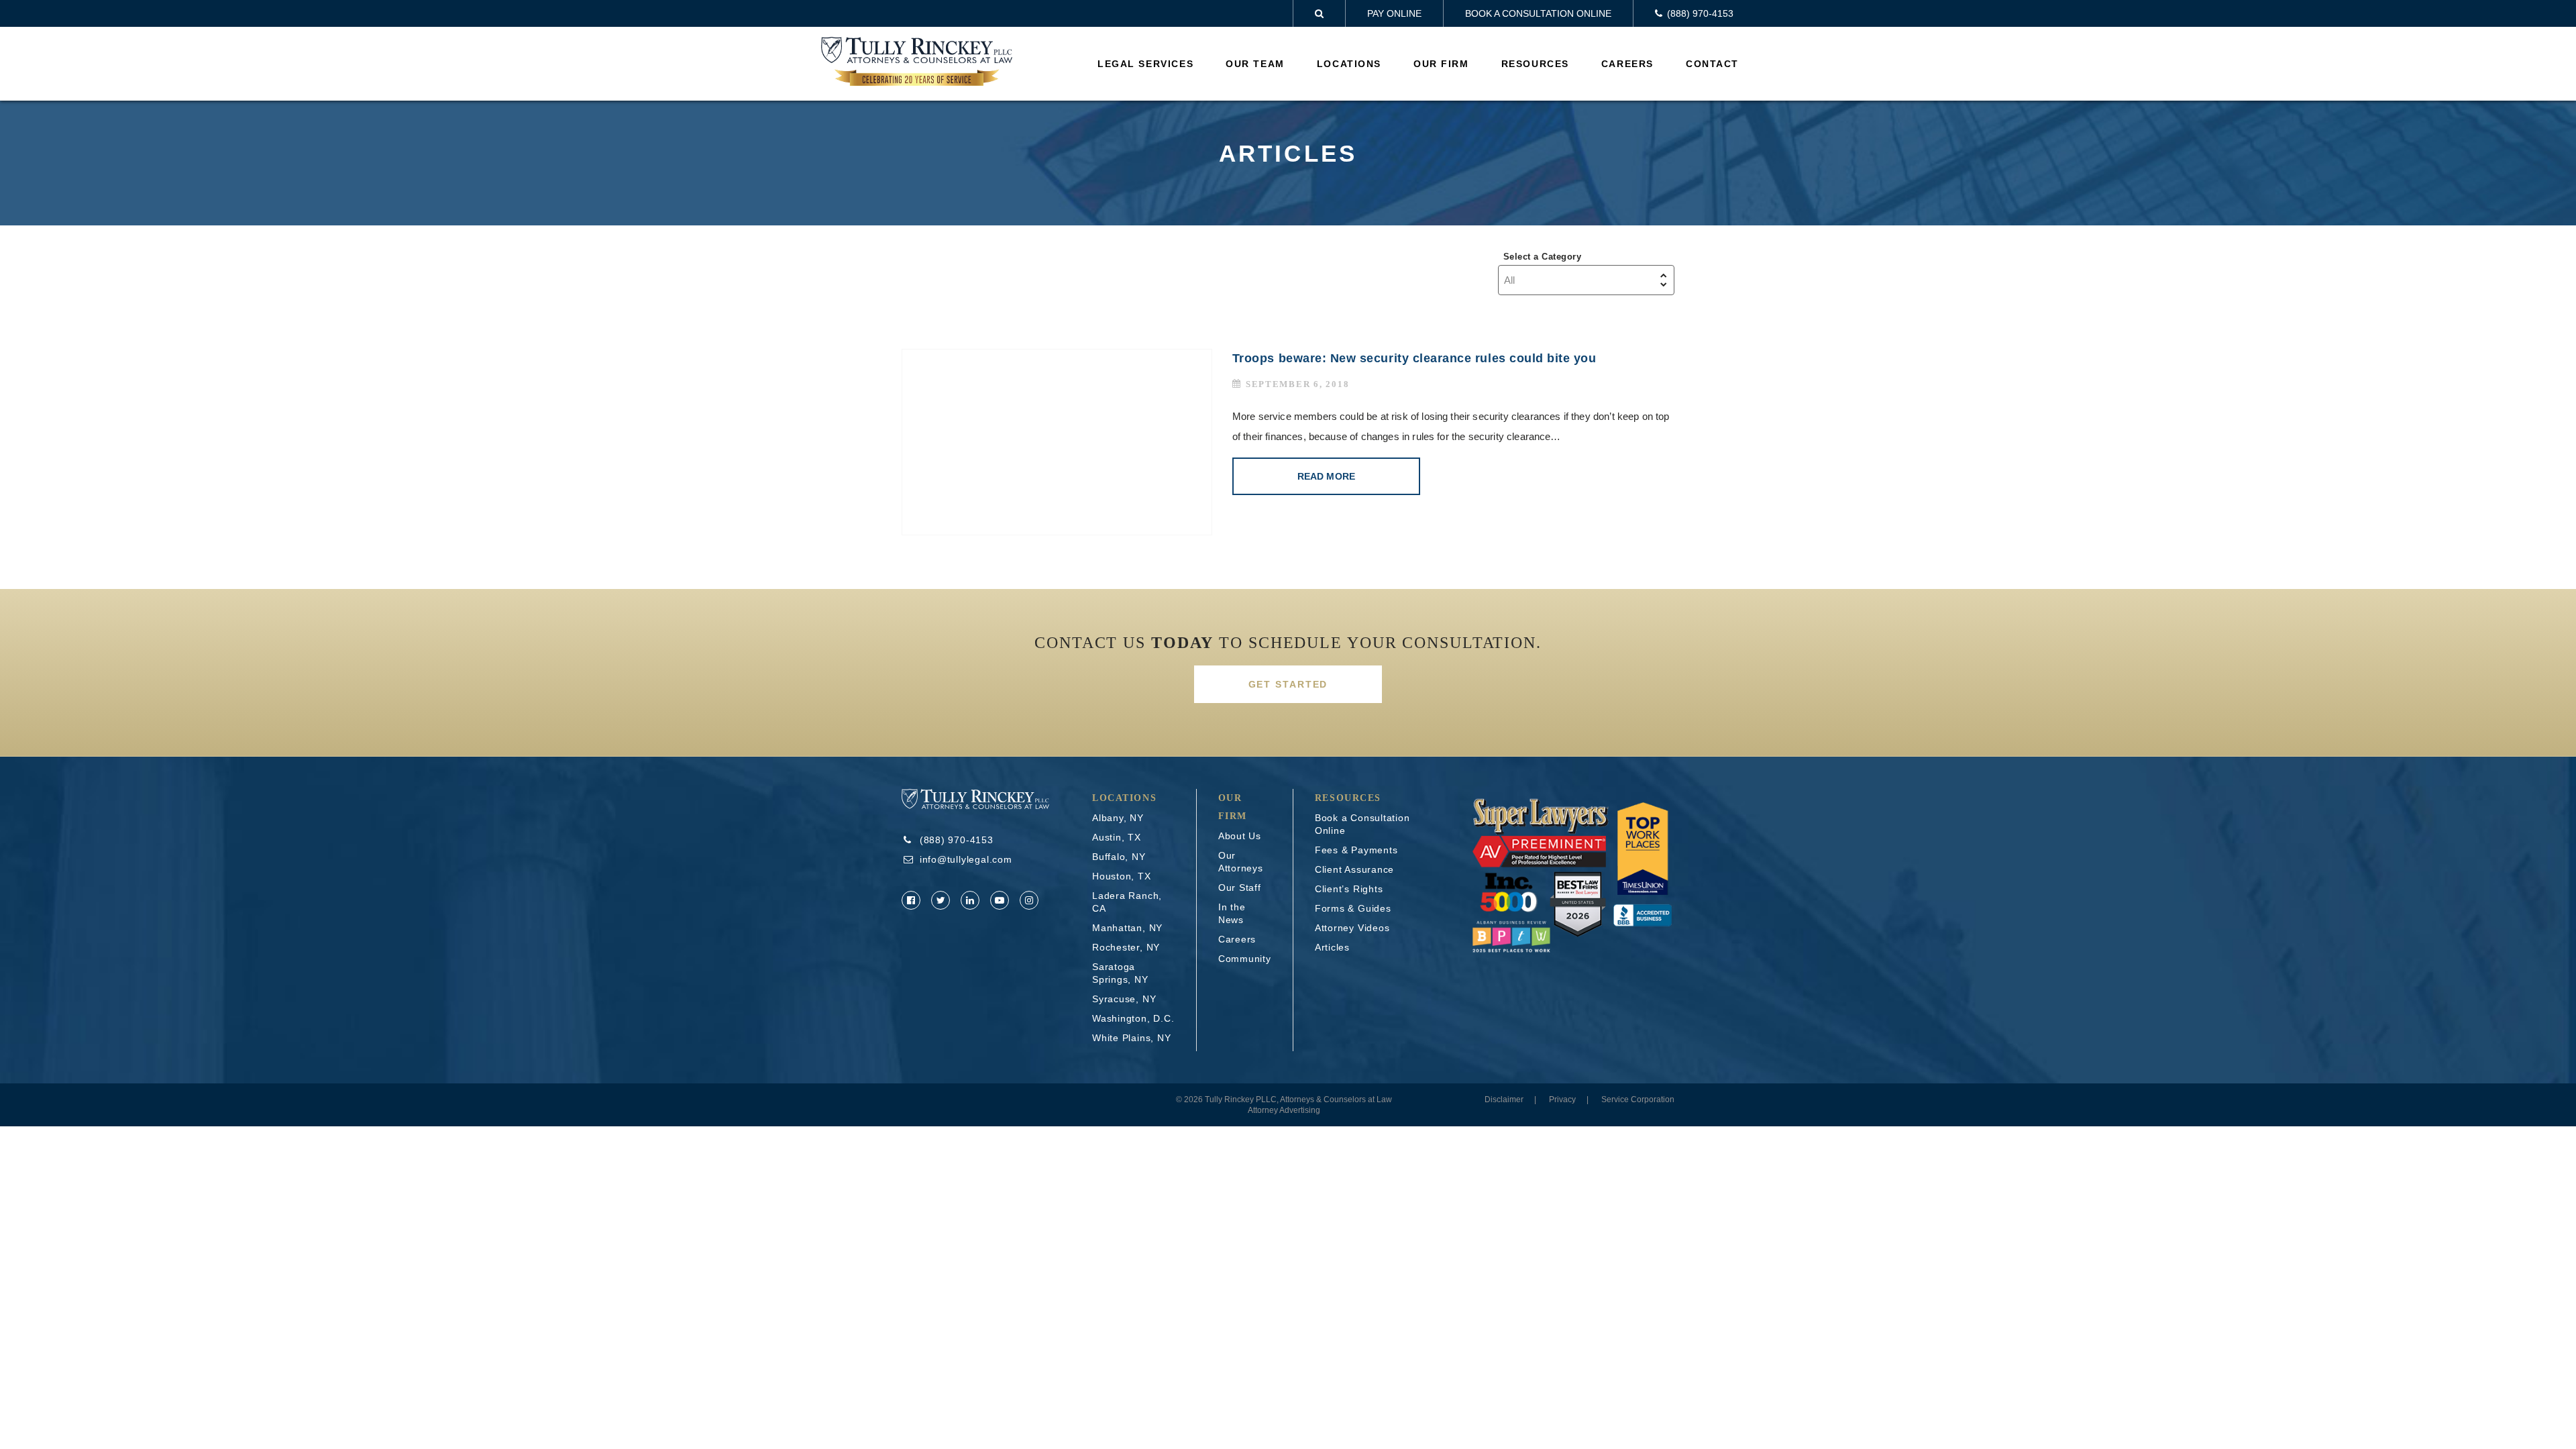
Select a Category (1542, 257)
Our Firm (1441, 64)
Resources (1535, 64)
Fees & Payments (1356, 850)
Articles (1332, 947)
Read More (1326, 476)
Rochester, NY (1126, 947)
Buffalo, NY (1119, 857)
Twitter (941, 900)
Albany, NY (1118, 818)
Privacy (1562, 1099)
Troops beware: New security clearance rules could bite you (1414, 358)
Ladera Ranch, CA (1127, 902)
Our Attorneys (1241, 862)
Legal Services (1145, 64)
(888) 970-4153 (957, 840)
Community (1245, 959)
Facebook (911, 900)
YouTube (1000, 900)
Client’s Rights (1349, 889)
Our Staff (1240, 888)
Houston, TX (1122, 876)
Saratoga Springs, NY (1120, 973)
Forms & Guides (1353, 908)
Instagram (1029, 900)
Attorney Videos (1352, 928)
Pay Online (1394, 13)
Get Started (1288, 684)
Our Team (1255, 64)
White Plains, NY (1131, 1038)
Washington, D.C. (1133, 1018)
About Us (1240, 836)
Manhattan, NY (1127, 928)
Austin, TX (1117, 837)
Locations (1349, 64)
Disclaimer (1504, 1099)
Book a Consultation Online (1538, 13)
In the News (1232, 913)
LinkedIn (970, 900)
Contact (1712, 64)
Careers (1627, 64)
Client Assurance (1354, 869)
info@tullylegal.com (966, 859)
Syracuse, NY (1124, 999)
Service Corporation (1638, 1099)
